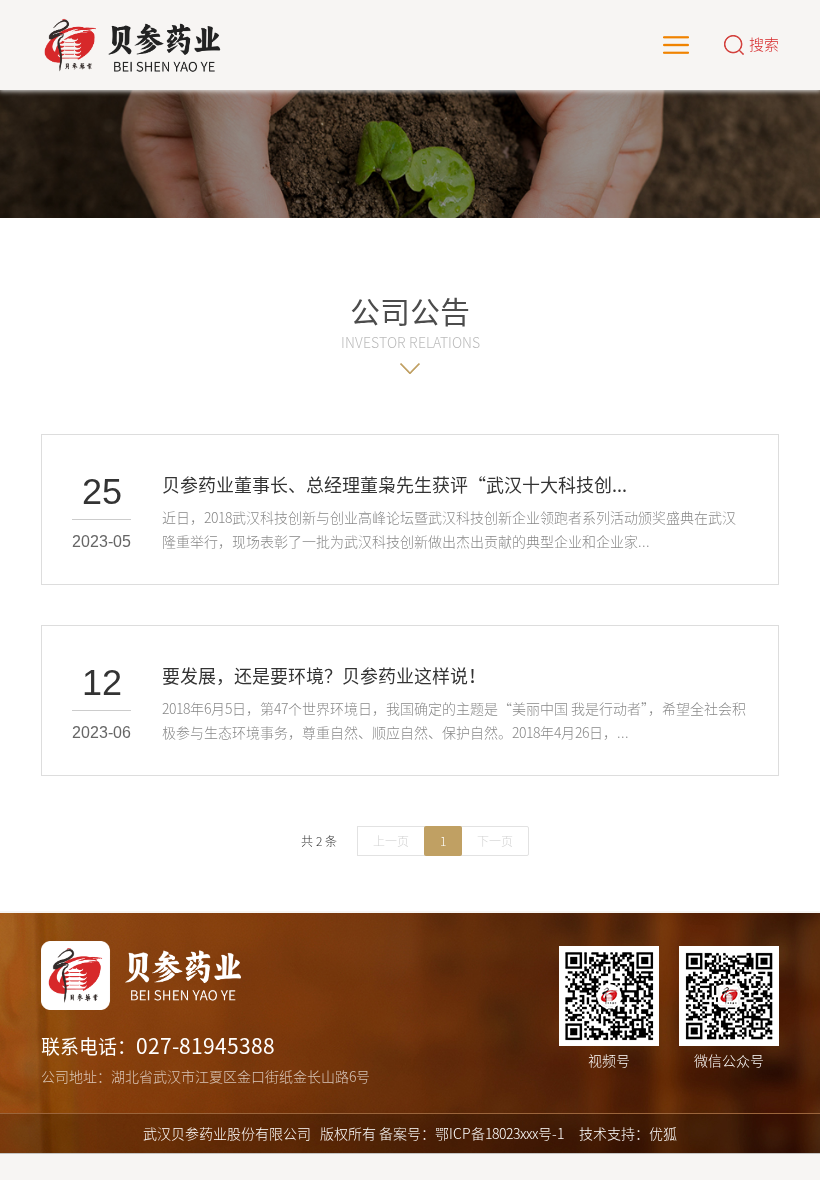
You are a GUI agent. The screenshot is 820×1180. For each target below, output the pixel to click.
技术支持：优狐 (628, 1134)
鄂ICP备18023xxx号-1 (499, 1134)
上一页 (391, 841)
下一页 (495, 841)
